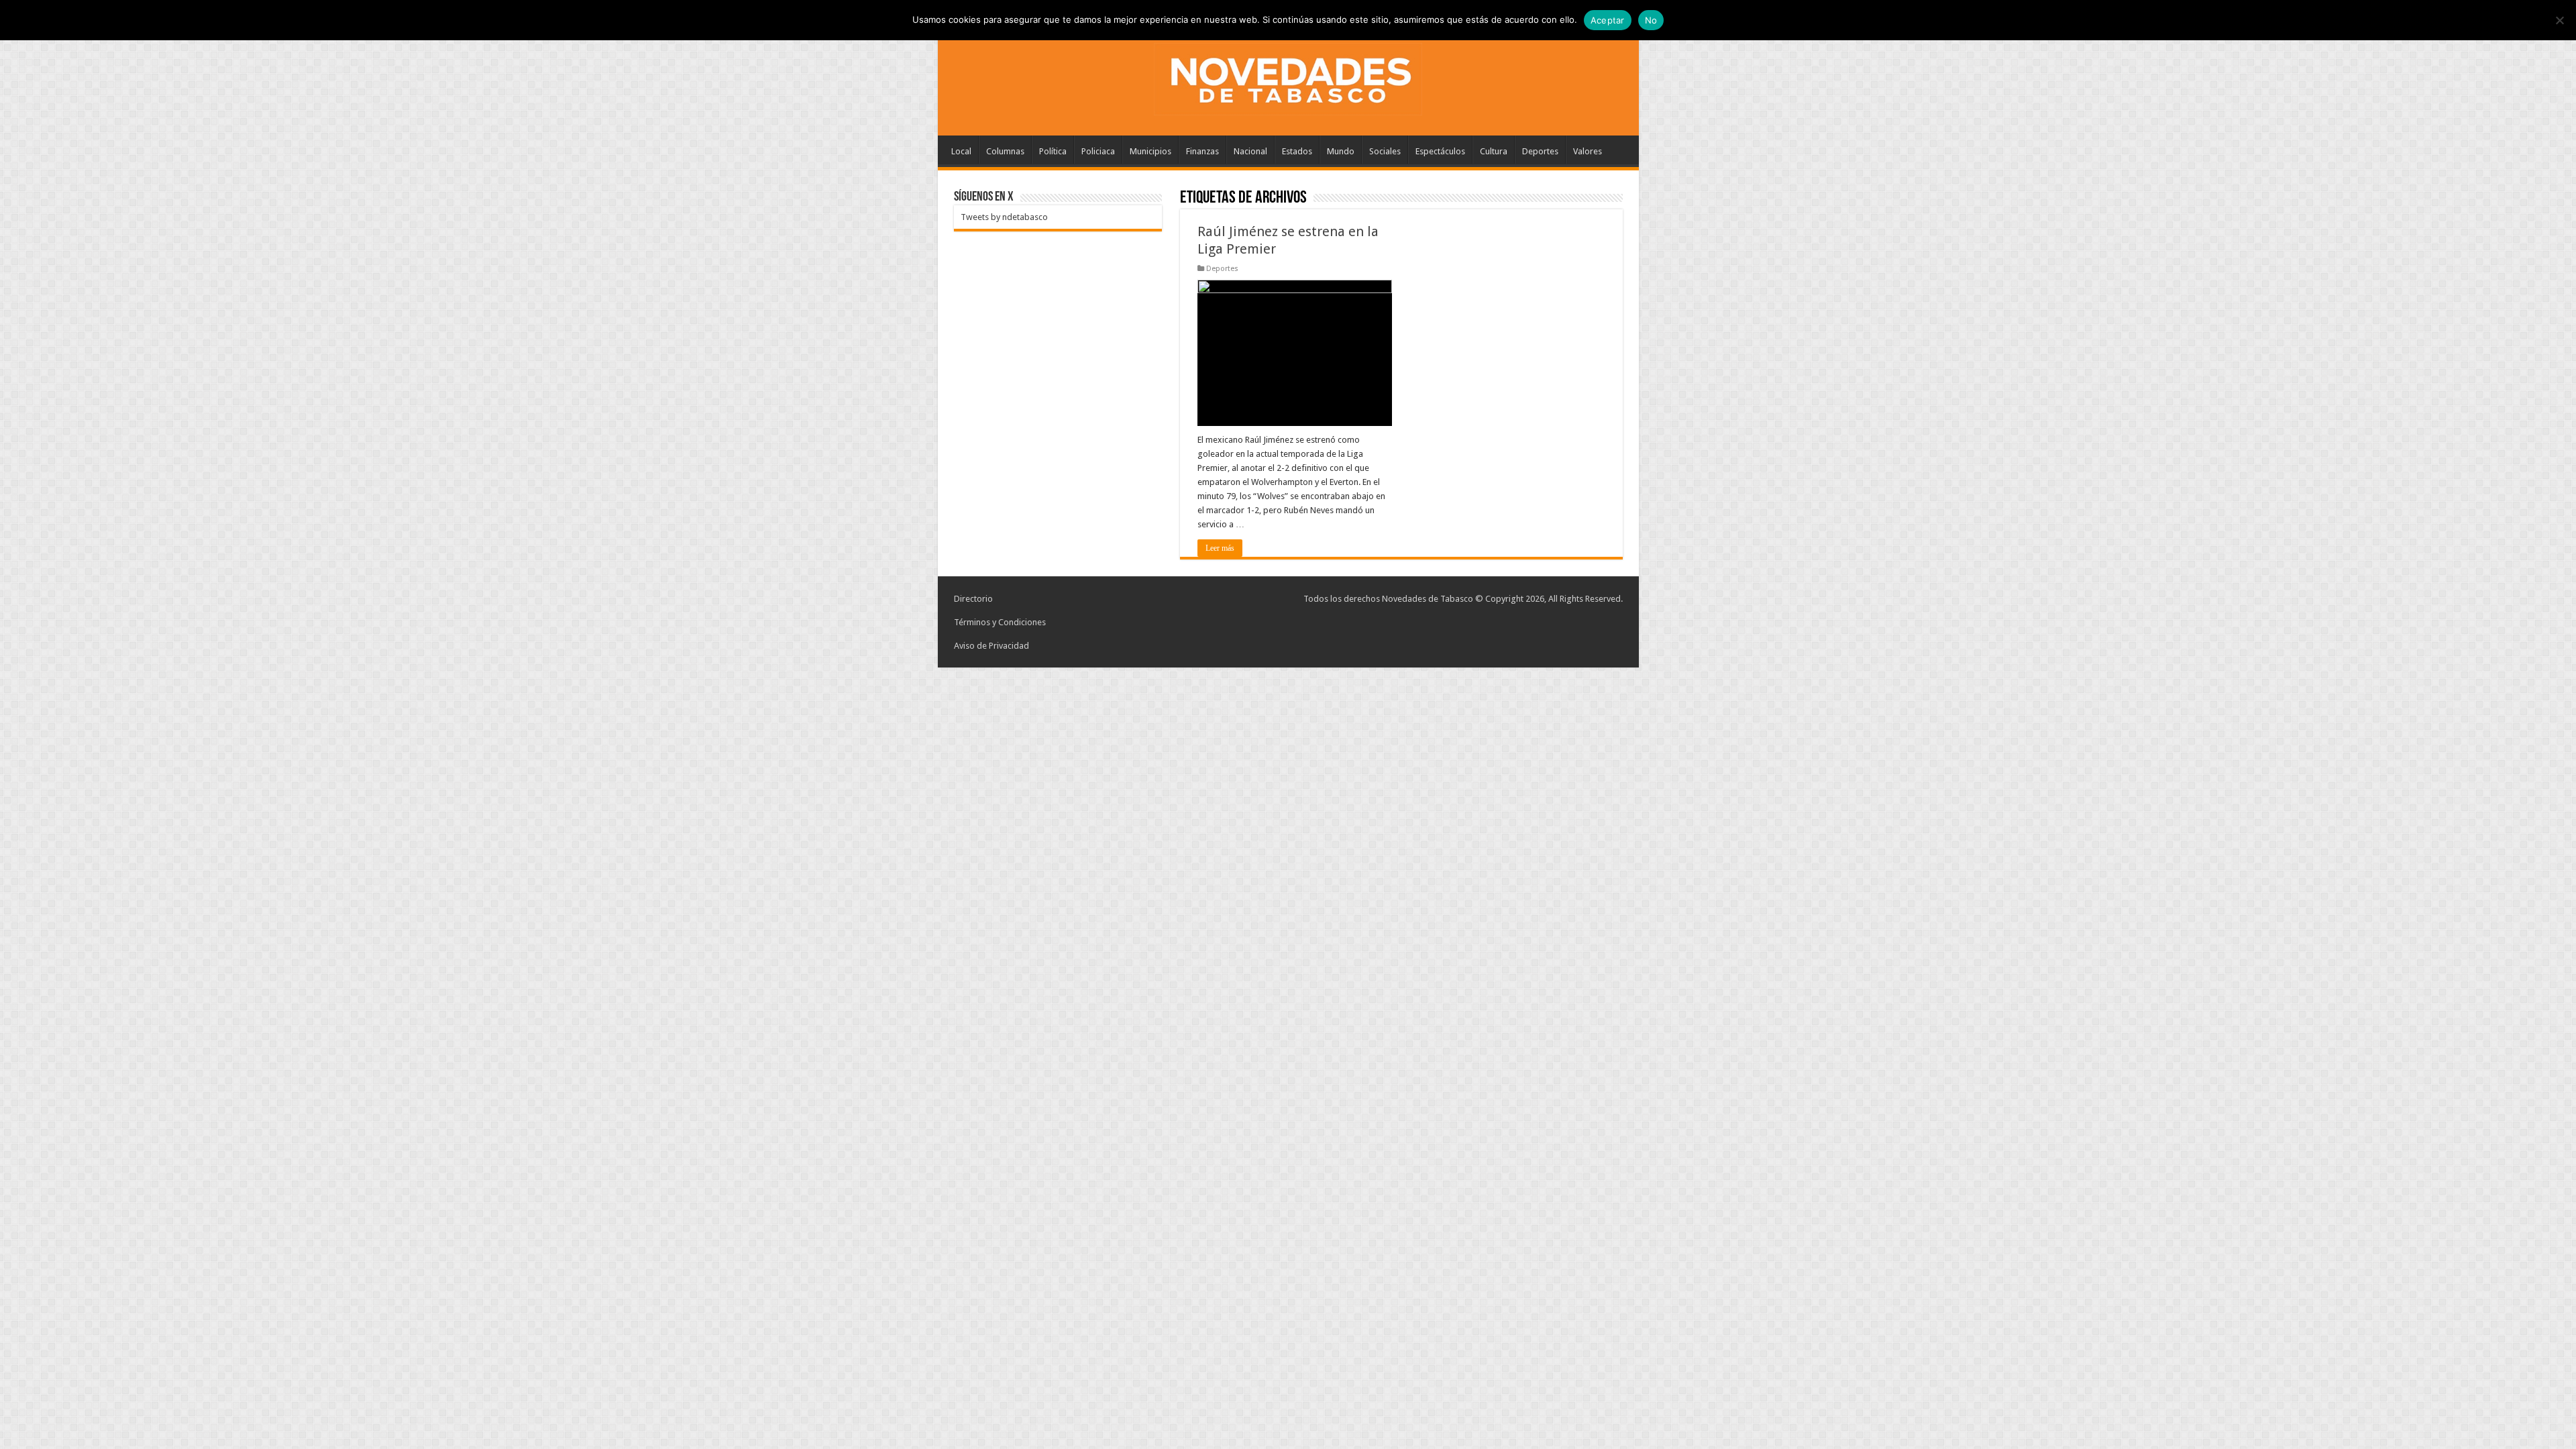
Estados (1297, 151)
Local (961, 151)
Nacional (1250, 151)
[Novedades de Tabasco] (1288, 76)
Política (1053, 151)
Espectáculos (1440, 151)
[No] (2559, 20)
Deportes (1540, 151)
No (1651, 20)
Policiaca (1098, 151)
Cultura (1494, 151)
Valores (1588, 151)
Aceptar (1608, 20)
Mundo (1341, 151)
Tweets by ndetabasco (1004, 217)
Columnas (1005, 151)
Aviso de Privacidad (991, 646)
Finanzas (1202, 151)
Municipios (1150, 151)
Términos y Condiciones (1000, 622)
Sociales (1385, 151)
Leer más (1220, 548)
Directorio (973, 599)
